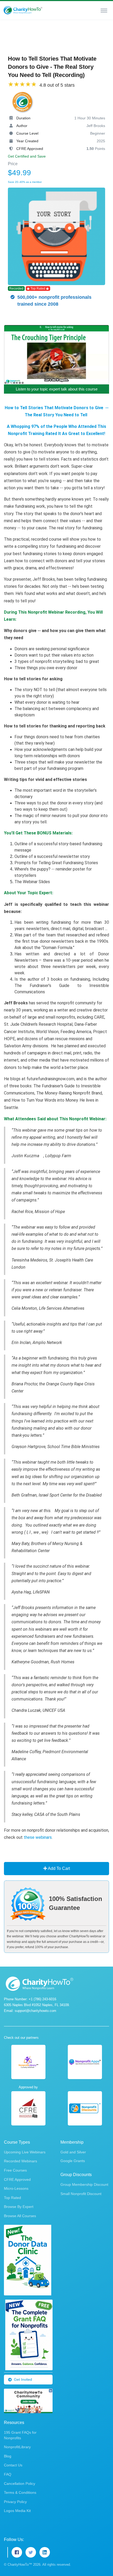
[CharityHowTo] (23, 10)
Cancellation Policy (20, 2484)
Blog (8, 2456)
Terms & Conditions (20, 2492)
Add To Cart (58, 1868)
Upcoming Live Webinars (25, 2152)
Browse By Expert (19, 2207)
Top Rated (12, 2198)
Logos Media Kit (17, 2511)
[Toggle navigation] (104, 10)
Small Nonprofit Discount (81, 2194)
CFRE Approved (17, 2179)
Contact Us (13, 2465)
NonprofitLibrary (17, 2447)
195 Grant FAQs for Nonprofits (20, 2435)
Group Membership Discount (84, 2184)
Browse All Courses (20, 2216)
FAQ (8, 2474)
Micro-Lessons (16, 2188)
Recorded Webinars (20, 2161)
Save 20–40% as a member (25, 182)
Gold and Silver (73, 2152)
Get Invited (23, 2379)
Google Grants (73, 2161)
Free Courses (15, 2170)
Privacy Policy (15, 2502)
